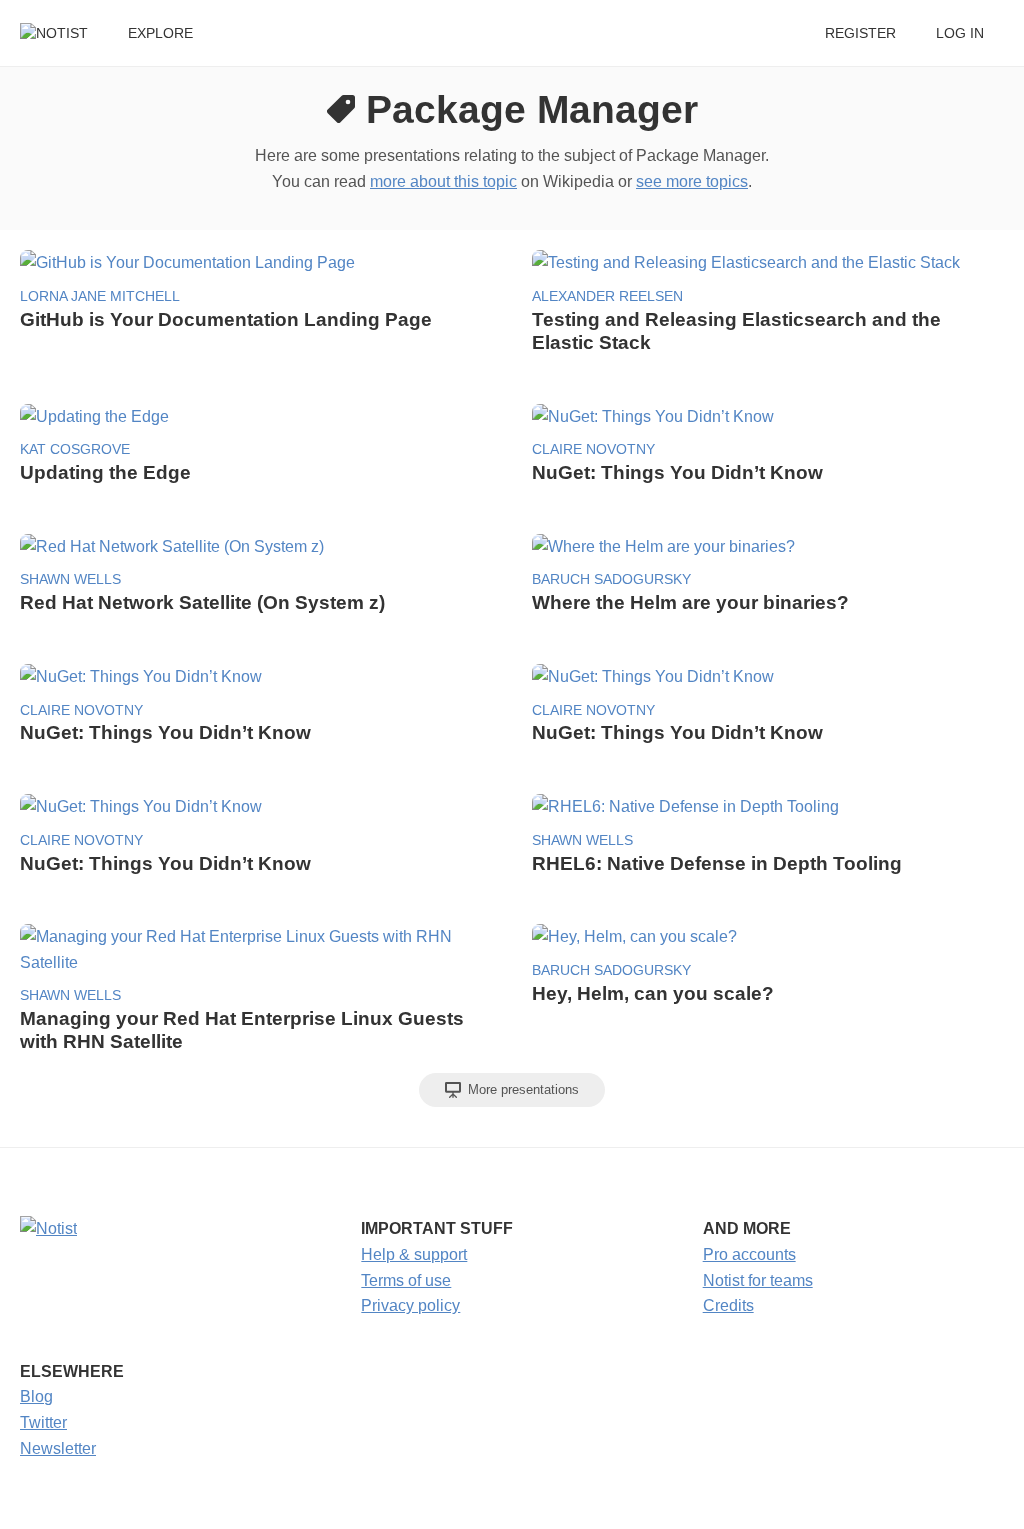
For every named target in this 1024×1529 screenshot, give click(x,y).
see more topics (692, 181)
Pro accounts (749, 1254)
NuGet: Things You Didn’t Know (677, 472)
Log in (960, 33)
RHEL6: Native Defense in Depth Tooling (717, 863)
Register (860, 33)
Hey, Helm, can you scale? (653, 993)
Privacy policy (410, 1305)
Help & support (414, 1254)
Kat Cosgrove (75, 449)
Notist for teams (758, 1280)
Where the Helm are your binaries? (690, 602)
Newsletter (58, 1448)
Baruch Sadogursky (611, 579)
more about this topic (443, 181)
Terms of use (406, 1280)
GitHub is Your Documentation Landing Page (226, 319)
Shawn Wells (70, 579)
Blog (36, 1396)
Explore (160, 33)
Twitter (43, 1422)
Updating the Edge (105, 472)
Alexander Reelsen (607, 296)
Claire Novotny (593, 449)
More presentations (521, 1089)
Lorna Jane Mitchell (100, 296)
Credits (728, 1305)
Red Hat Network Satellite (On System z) (202, 602)
